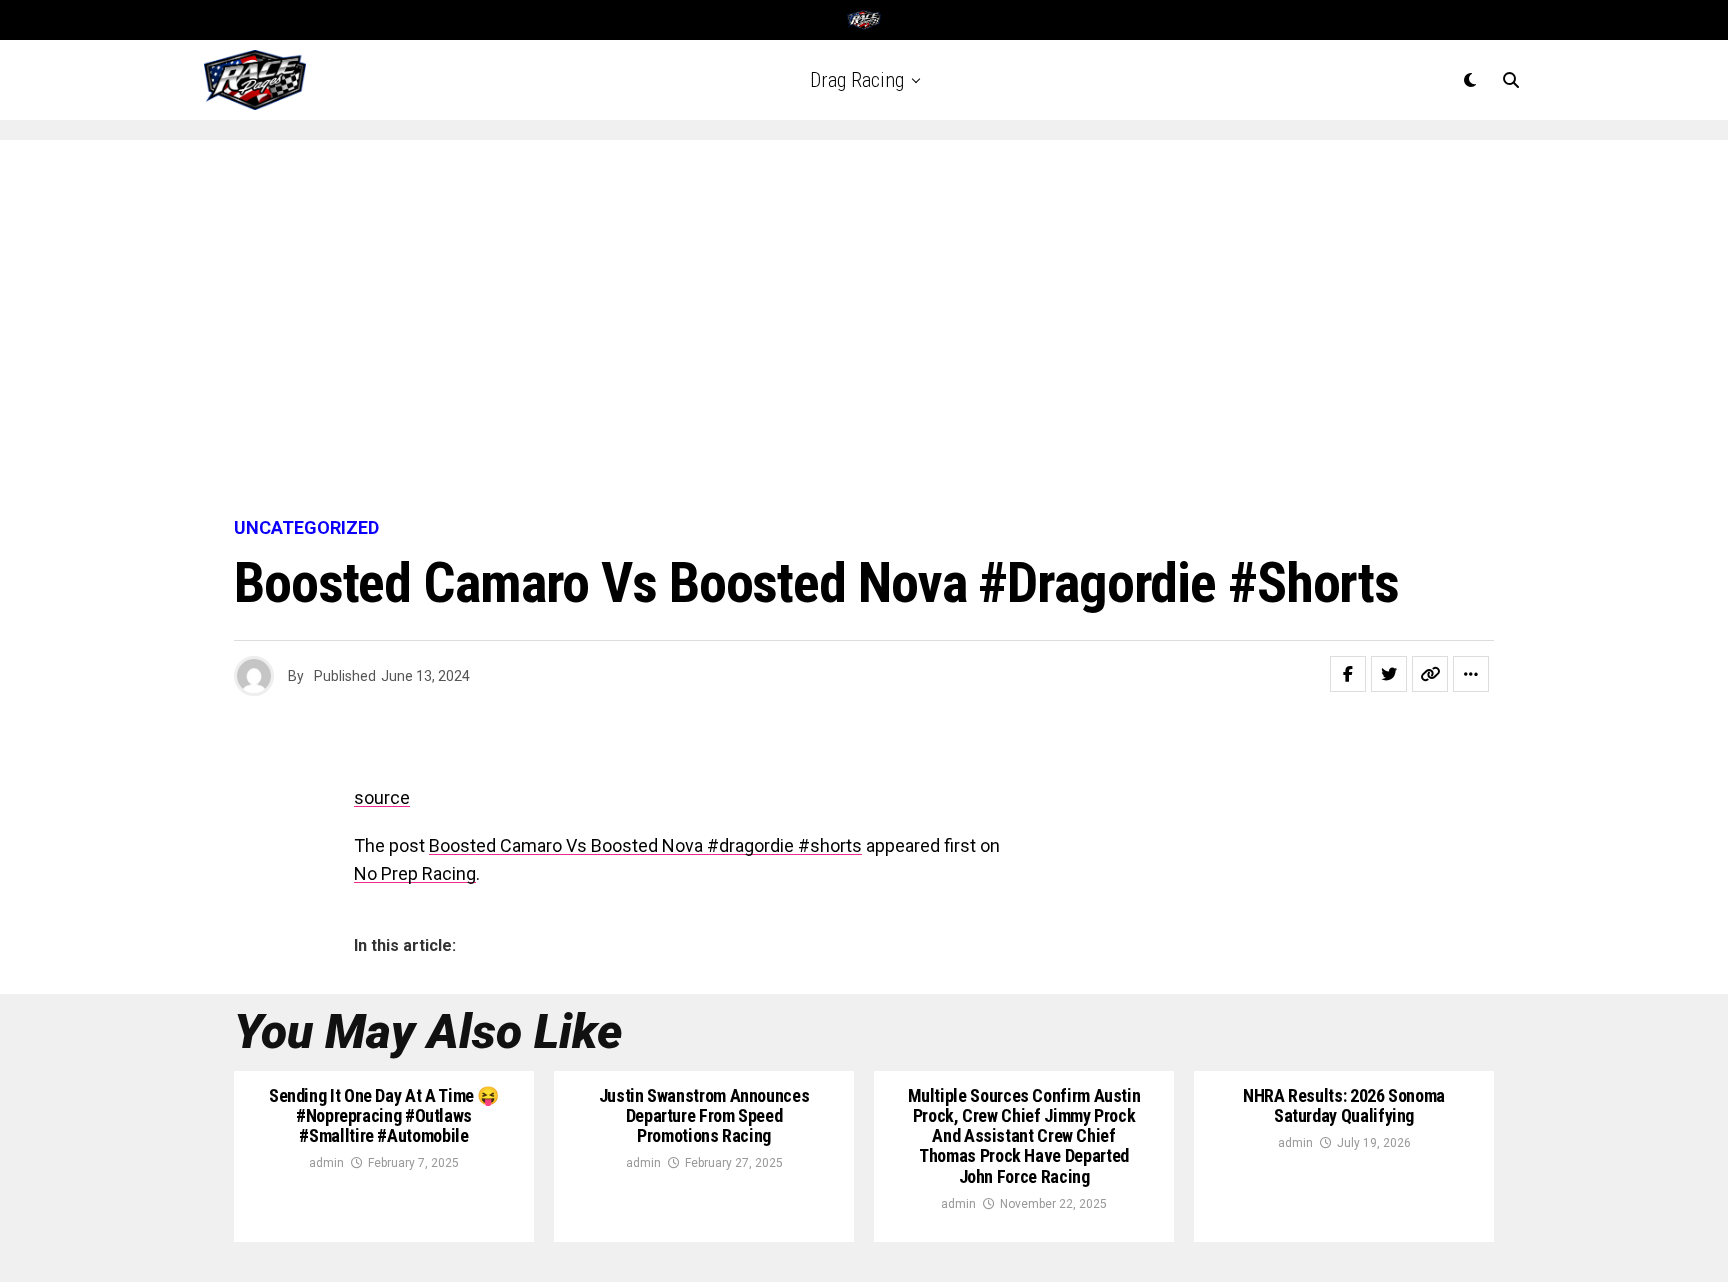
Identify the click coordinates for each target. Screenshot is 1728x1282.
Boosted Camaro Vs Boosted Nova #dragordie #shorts (645, 845)
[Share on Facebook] (1348, 674)
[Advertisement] (864, 330)
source (382, 797)
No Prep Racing (415, 873)
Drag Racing (857, 80)
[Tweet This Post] (1389, 674)
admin (326, 1163)
